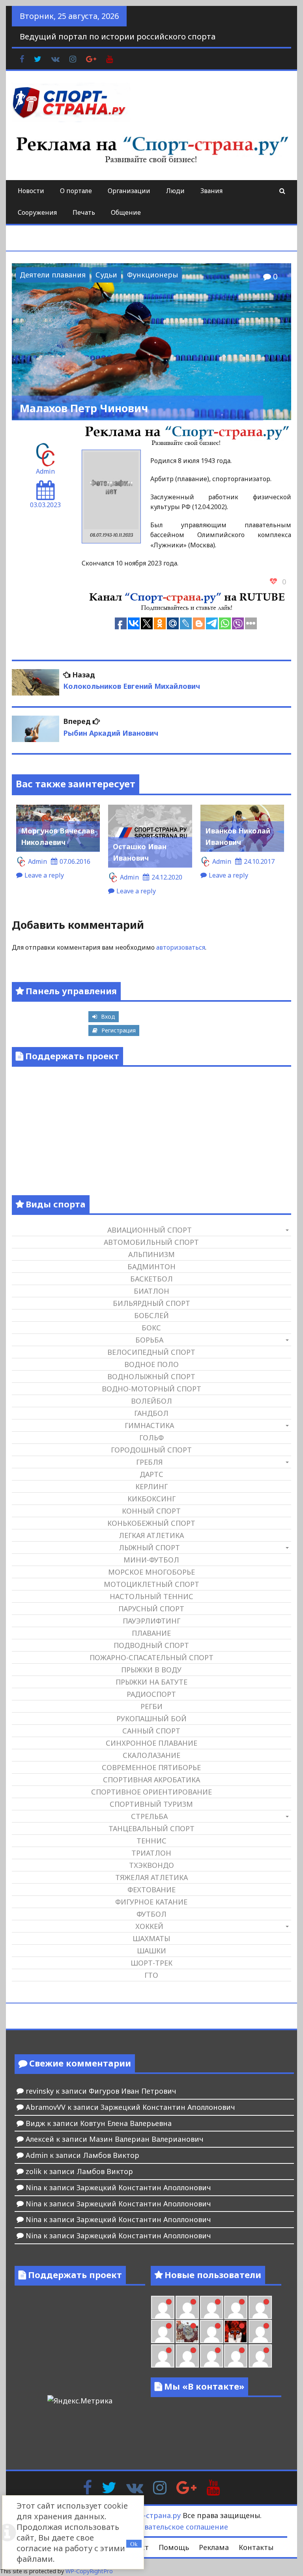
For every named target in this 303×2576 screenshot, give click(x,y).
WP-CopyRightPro (89, 2571)
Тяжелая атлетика (151, 1877)
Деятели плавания (53, 275)
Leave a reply (44, 875)
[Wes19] (187, 2331)
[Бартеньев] (260, 2331)
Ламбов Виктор (111, 2155)
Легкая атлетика (151, 1535)
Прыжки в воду (151, 1670)
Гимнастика (149, 1425)
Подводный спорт (151, 1645)
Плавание (151, 1633)
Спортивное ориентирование (151, 1792)
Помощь (174, 2547)
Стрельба (149, 1816)
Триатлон (151, 1853)
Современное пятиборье (151, 1767)
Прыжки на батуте (151, 1682)
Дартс (151, 1474)
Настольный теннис (151, 1596)
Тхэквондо (151, 1865)
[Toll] (163, 2307)
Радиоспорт (151, 1694)
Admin (45, 471)
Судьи (106, 275)
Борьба (149, 1340)
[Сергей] (260, 2356)
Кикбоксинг (151, 1499)
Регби (151, 1706)
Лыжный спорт (149, 1547)
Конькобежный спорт (151, 1523)
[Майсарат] (236, 2331)
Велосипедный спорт (151, 1352)
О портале (76, 191)
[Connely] (236, 2307)
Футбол (151, 1914)
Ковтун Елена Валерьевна (126, 2123)
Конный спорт (151, 1511)
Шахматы (151, 1938)
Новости (31, 191)
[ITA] (212, 2331)
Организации (129, 191)
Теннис (151, 1841)
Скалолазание (151, 1755)
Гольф (151, 1438)
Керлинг (151, 1486)
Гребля (149, 1462)
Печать (84, 212)
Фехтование (151, 1890)
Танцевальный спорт (151, 1828)
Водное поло (151, 1364)
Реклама (214, 2547)
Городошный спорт (151, 1450)
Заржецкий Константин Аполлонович (168, 2107)
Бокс (151, 1328)
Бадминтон (151, 1267)
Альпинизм (151, 1254)
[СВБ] (187, 2356)
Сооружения (37, 212)
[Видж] (236, 2356)
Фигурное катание (151, 1902)
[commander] (163, 2331)
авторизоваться (181, 947)
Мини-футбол (151, 1560)
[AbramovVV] (212, 2356)
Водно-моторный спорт (151, 1389)
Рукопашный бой (151, 1719)
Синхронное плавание (151, 1743)
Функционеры (152, 275)
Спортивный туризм (151, 1804)
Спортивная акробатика (151, 1780)
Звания (211, 191)
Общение (126, 212)
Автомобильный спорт (151, 1242)
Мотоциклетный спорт (151, 1584)
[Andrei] (163, 2356)
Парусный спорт (151, 1609)
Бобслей (151, 1315)
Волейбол (151, 1401)
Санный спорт (151, 1731)
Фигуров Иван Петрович (133, 2091)
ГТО (151, 1975)
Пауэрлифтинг (151, 1621)
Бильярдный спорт (151, 1303)
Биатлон (151, 1291)
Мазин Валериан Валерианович (146, 2139)
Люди (175, 191)
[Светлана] (260, 2307)
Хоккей (149, 1926)
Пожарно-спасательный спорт (151, 1657)
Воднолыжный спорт (151, 1376)
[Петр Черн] (187, 2307)
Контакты (256, 2547)
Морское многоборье (151, 1572)
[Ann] (212, 2307)
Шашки (151, 1951)
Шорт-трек (151, 1963)
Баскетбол (151, 1279)
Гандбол (151, 1413)
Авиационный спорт (150, 1230)
